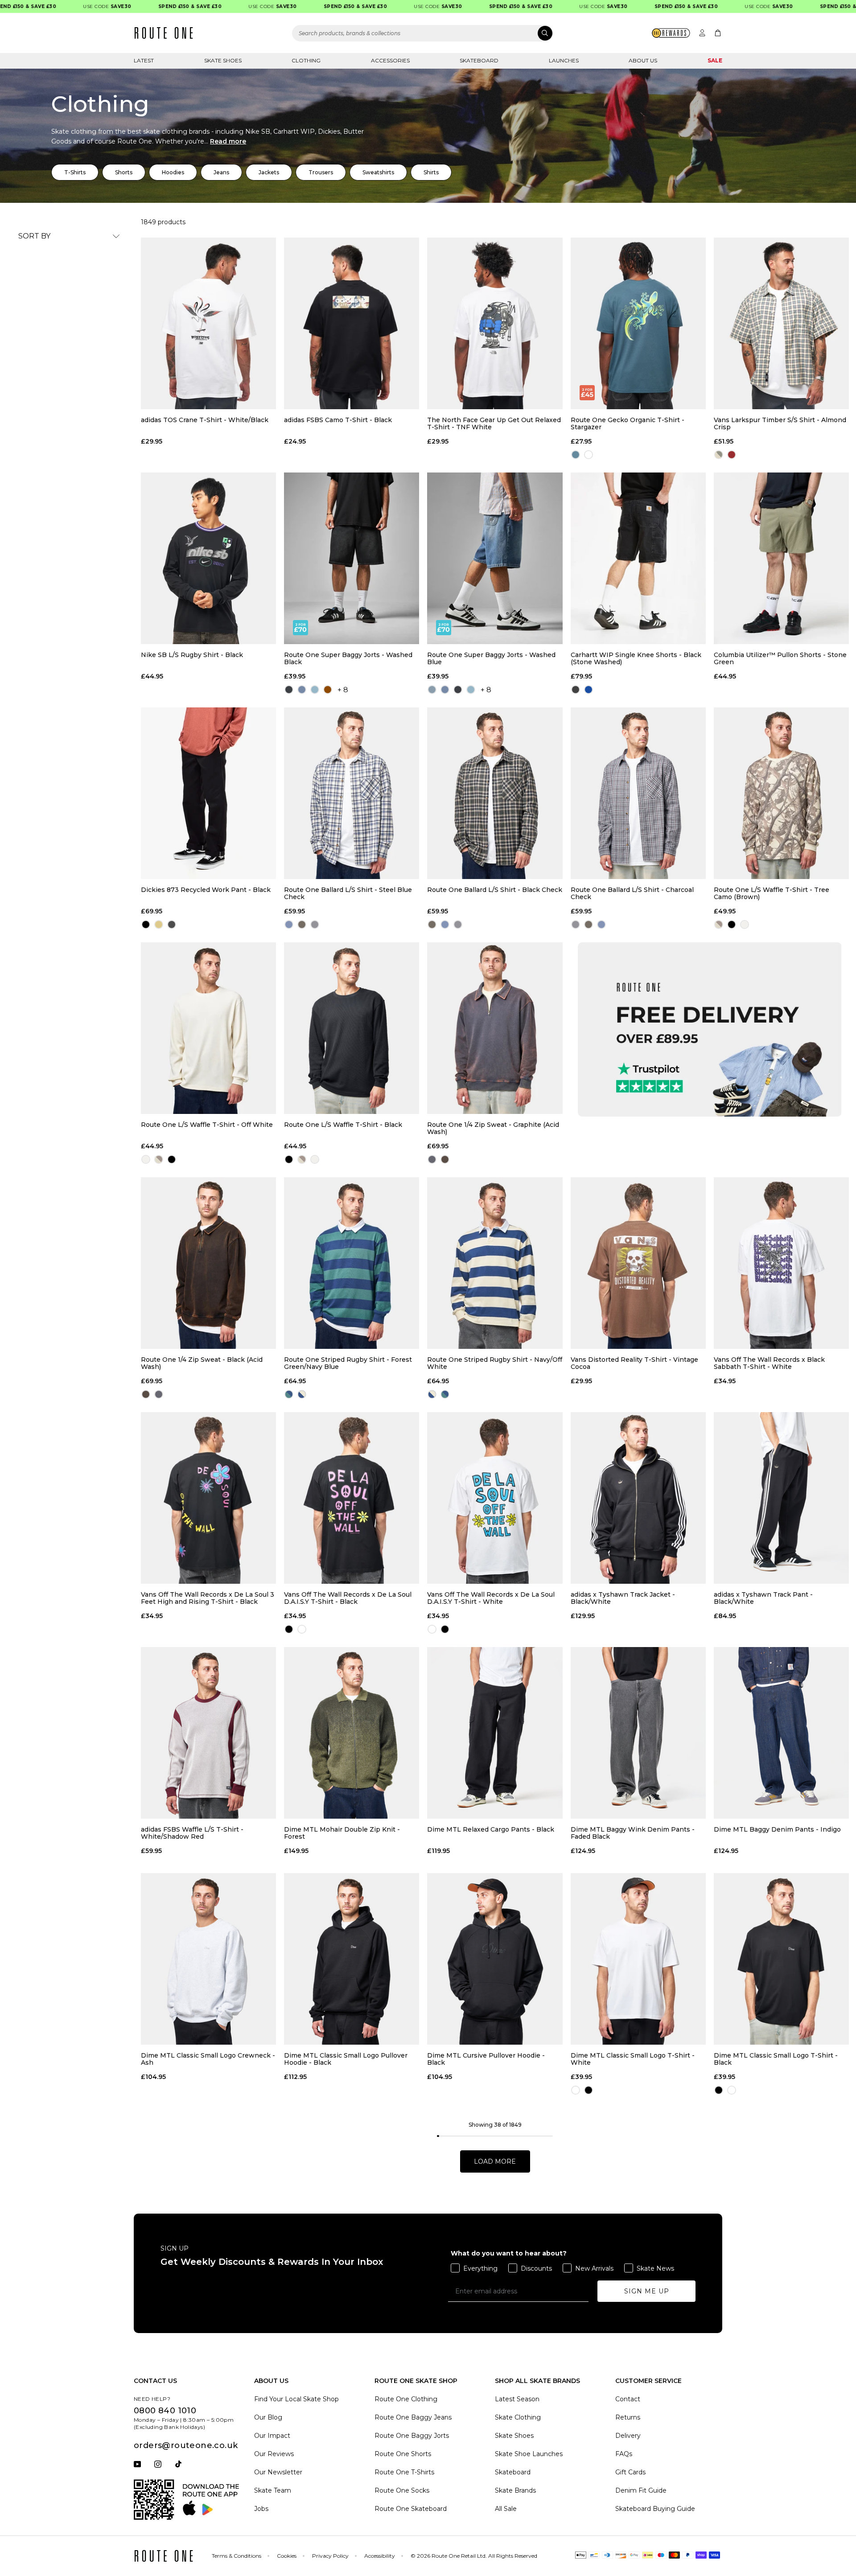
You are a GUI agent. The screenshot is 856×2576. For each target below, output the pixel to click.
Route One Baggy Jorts (412, 2436)
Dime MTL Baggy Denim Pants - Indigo (777, 1830)
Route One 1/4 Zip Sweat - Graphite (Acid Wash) (493, 1128)
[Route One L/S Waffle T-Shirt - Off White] (208, 1028)
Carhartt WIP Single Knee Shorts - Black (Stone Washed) (636, 658)
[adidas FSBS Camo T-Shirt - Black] (352, 323)
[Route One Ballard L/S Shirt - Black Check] (495, 793)
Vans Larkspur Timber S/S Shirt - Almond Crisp (780, 423)
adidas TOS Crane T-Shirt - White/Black (205, 420)
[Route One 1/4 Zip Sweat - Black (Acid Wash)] (208, 1263)
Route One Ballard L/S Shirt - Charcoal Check (632, 893)
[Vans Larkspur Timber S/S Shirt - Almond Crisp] (781, 323)
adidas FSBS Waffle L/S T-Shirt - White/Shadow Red (192, 1833)
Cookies (287, 2556)
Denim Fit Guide (641, 2490)
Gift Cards (630, 2472)
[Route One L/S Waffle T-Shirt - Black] (352, 1028)
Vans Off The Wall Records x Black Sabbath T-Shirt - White (769, 1363)
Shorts (124, 172)
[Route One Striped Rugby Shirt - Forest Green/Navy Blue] (352, 1263)
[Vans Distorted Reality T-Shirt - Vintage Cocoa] (638, 1263)
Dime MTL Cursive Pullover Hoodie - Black (486, 2059)
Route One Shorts (403, 2454)
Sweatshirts (378, 172)
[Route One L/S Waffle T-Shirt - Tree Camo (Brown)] (781, 793)
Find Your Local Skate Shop (296, 2399)
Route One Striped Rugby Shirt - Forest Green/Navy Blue (348, 1363)
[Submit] (545, 33)
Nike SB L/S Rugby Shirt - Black (192, 655)
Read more (228, 141)
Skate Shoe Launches (529, 2454)
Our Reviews (274, 2454)
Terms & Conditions (237, 2556)
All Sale (506, 2509)
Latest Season (517, 2399)
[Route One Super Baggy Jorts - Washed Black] (352, 558)
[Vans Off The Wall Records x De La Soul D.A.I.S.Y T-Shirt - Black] (352, 1498)
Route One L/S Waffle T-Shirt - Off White (207, 1125)
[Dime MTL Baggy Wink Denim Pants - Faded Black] (638, 1733)
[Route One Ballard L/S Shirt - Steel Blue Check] (352, 793)
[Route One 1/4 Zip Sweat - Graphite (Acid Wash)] (495, 1028)
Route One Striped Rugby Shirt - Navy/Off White (495, 1363)
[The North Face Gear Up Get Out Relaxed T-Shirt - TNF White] (495, 323)
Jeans (221, 172)
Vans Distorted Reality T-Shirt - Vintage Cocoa (634, 1363)
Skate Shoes (223, 60)
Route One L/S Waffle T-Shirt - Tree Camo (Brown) (772, 893)
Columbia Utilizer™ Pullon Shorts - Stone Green (780, 658)
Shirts (431, 172)
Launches (564, 60)
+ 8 (343, 690)
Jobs (261, 2509)
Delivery (628, 2436)
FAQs (624, 2454)
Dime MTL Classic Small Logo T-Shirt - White (633, 2059)
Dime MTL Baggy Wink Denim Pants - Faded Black (633, 1833)
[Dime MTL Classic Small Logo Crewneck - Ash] (208, 1959)
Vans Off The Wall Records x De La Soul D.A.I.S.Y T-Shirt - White (491, 1598)
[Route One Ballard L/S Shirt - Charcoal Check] (638, 793)
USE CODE (60, 6)
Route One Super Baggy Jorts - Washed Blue (491, 658)
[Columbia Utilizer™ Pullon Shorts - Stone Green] (781, 558)
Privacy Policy (330, 2556)
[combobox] (423, 33)
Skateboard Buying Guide (655, 2509)
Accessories (390, 60)
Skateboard (479, 60)
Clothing (306, 60)
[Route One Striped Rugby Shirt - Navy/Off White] (495, 1263)
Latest (144, 60)
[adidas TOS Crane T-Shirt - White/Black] (208, 323)
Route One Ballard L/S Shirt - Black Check (495, 890)
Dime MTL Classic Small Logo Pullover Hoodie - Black (346, 2059)
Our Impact (272, 2436)
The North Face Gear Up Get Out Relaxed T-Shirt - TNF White (494, 423)
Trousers (321, 172)
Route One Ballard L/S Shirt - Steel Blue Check (348, 893)
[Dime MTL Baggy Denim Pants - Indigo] (781, 1733)
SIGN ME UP (647, 2291)
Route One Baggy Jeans (413, 2417)
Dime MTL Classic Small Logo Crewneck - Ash (208, 2059)
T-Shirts (75, 172)
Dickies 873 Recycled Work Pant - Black (206, 890)
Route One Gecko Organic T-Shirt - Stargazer (628, 423)
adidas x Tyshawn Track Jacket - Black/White (623, 1598)
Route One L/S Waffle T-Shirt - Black (343, 1125)
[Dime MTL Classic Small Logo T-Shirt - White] (638, 1959)
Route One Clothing (406, 2399)
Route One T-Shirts (404, 2472)
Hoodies (173, 172)
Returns (628, 2417)
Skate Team (273, 2490)
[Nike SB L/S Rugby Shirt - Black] (208, 558)
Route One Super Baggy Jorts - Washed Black (348, 658)
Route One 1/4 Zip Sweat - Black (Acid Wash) (202, 1363)
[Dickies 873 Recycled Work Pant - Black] (208, 793)
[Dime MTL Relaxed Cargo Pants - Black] (495, 1733)
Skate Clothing (518, 2417)
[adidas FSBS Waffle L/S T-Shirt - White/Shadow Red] (208, 1733)
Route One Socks (402, 2490)
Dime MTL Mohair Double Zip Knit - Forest (342, 1833)
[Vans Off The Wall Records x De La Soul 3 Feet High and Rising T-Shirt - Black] (208, 1498)
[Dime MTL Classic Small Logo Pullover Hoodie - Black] (352, 1959)
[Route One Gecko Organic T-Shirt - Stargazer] (638, 323)
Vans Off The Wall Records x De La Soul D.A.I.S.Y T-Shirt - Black (348, 1598)
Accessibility (380, 2556)
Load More (495, 2161)
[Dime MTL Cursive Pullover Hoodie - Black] (495, 1959)
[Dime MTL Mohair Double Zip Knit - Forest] (352, 1733)
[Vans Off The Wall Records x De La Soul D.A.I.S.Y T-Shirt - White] (495, 1498)
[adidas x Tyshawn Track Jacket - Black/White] (638, 1498)
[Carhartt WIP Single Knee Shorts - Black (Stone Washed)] (638, 558)
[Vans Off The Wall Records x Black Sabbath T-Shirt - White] (781, 1263)
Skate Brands (515, 2490)
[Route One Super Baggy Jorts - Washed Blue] (495, 558)
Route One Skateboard (411, 2509)
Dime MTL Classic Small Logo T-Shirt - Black (776, 2059)
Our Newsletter (278, 2472)
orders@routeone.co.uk (186, 2445)
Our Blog (268, 2417)
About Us (643, 60)
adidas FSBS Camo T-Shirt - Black (338, 420)
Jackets (269, 172)
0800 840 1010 (165, 2411)
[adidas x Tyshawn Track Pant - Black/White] (781, 1498)
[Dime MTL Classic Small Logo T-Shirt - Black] (781, 1959)
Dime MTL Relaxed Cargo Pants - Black (491, 1830)
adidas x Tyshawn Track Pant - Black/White (763, 1598)
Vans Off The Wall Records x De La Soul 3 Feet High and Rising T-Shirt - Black (208, 1598)
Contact (628, 2399)
